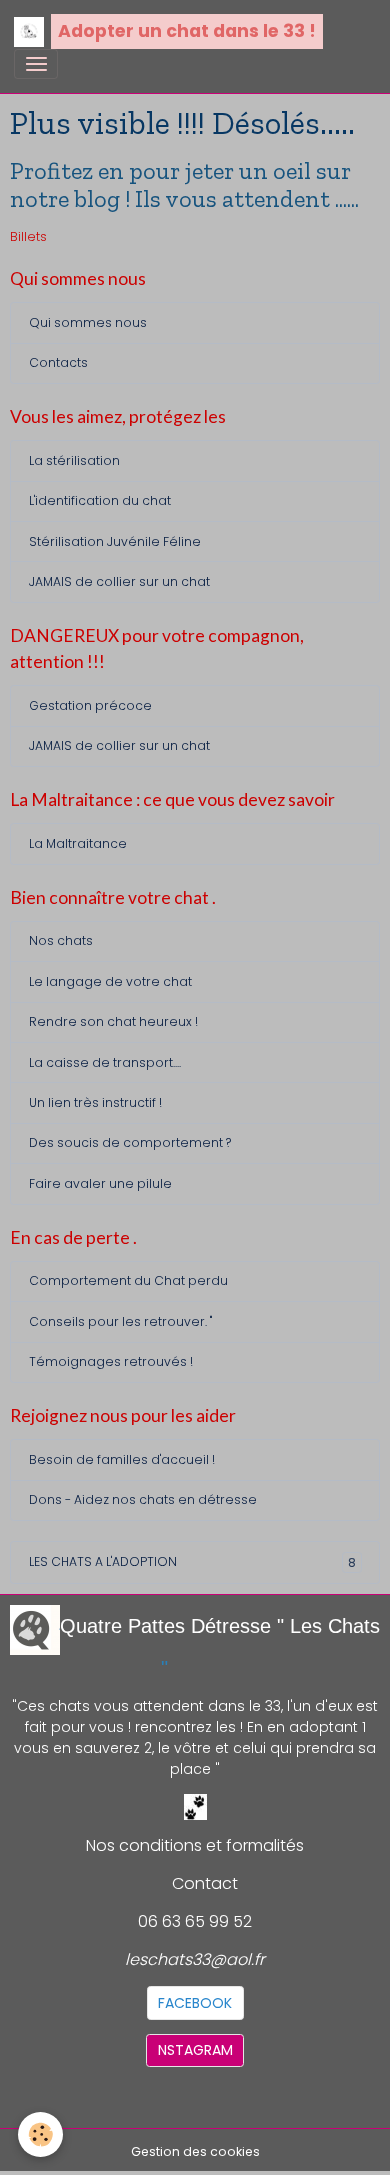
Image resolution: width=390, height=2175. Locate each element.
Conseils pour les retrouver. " (120, 1321)
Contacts (58, 362)
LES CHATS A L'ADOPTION (192, 1561)
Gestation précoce (90, 705)
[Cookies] (40, 2134)
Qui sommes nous (88, 322)
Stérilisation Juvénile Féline (115, 541)
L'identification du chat (100, 500)
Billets (28, 236)
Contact (205, 1883)
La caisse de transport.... (105, 1062)
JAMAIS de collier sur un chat (119, 581)
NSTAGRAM (195, 2050)
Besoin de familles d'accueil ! (122, 1459)
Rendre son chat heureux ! (113, 1021)
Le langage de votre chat (110, 981)
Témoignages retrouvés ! (111, 1361)
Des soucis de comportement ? (130, 1142)
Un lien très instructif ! (95, 1102)
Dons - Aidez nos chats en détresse (143, 1499)
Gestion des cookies (195, 2151)
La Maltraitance (78, 843)
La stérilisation (74, 460)
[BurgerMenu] (36, 64)
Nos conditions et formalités (195, 1845)
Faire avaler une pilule (100, 1183)
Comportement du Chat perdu (128, 1280)
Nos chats (61, 940)
